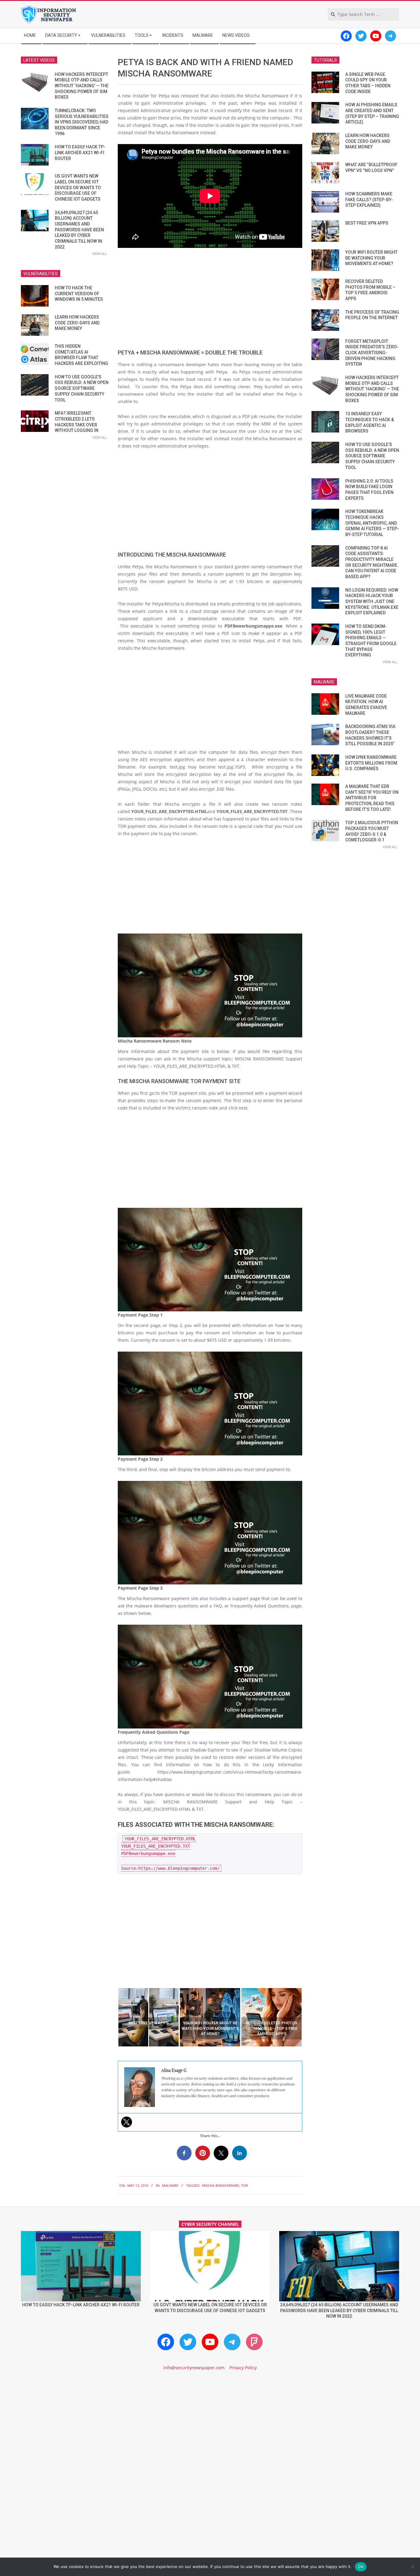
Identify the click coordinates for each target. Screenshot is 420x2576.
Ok (361, 2566)
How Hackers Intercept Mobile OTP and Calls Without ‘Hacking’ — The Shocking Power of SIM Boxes (82, 86)
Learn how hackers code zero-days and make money (77, 323)
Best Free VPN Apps (367, 223)
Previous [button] (113, 2017)
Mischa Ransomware (221, 2185)
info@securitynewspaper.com (194, 2368)
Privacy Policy (243, 2368)
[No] (412, 2567)
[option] (149, 2017)
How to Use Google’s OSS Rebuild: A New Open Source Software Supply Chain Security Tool (82, 388)
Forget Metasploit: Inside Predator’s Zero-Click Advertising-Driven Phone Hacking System (372, 353)
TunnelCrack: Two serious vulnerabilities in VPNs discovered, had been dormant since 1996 (82, 122)
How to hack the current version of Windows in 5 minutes (79, 294)
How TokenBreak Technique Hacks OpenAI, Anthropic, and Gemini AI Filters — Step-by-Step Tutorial (372, 523)
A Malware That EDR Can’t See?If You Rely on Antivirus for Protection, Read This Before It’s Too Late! (372, 798)
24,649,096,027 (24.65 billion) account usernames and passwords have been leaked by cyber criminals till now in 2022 (79, 230)
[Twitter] (127, 2122)
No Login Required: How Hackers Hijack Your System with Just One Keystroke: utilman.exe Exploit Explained (372, 602)
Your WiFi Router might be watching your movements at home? (371, 258)
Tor (244, 2185)
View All (100, 254)
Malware (170, 2185)
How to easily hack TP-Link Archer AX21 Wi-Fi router (80, 153)
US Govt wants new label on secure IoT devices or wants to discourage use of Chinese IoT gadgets (78, 188)
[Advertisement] (210, 298)
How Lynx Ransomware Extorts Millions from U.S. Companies (371, 763)
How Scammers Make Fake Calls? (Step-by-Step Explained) (369, 200)
